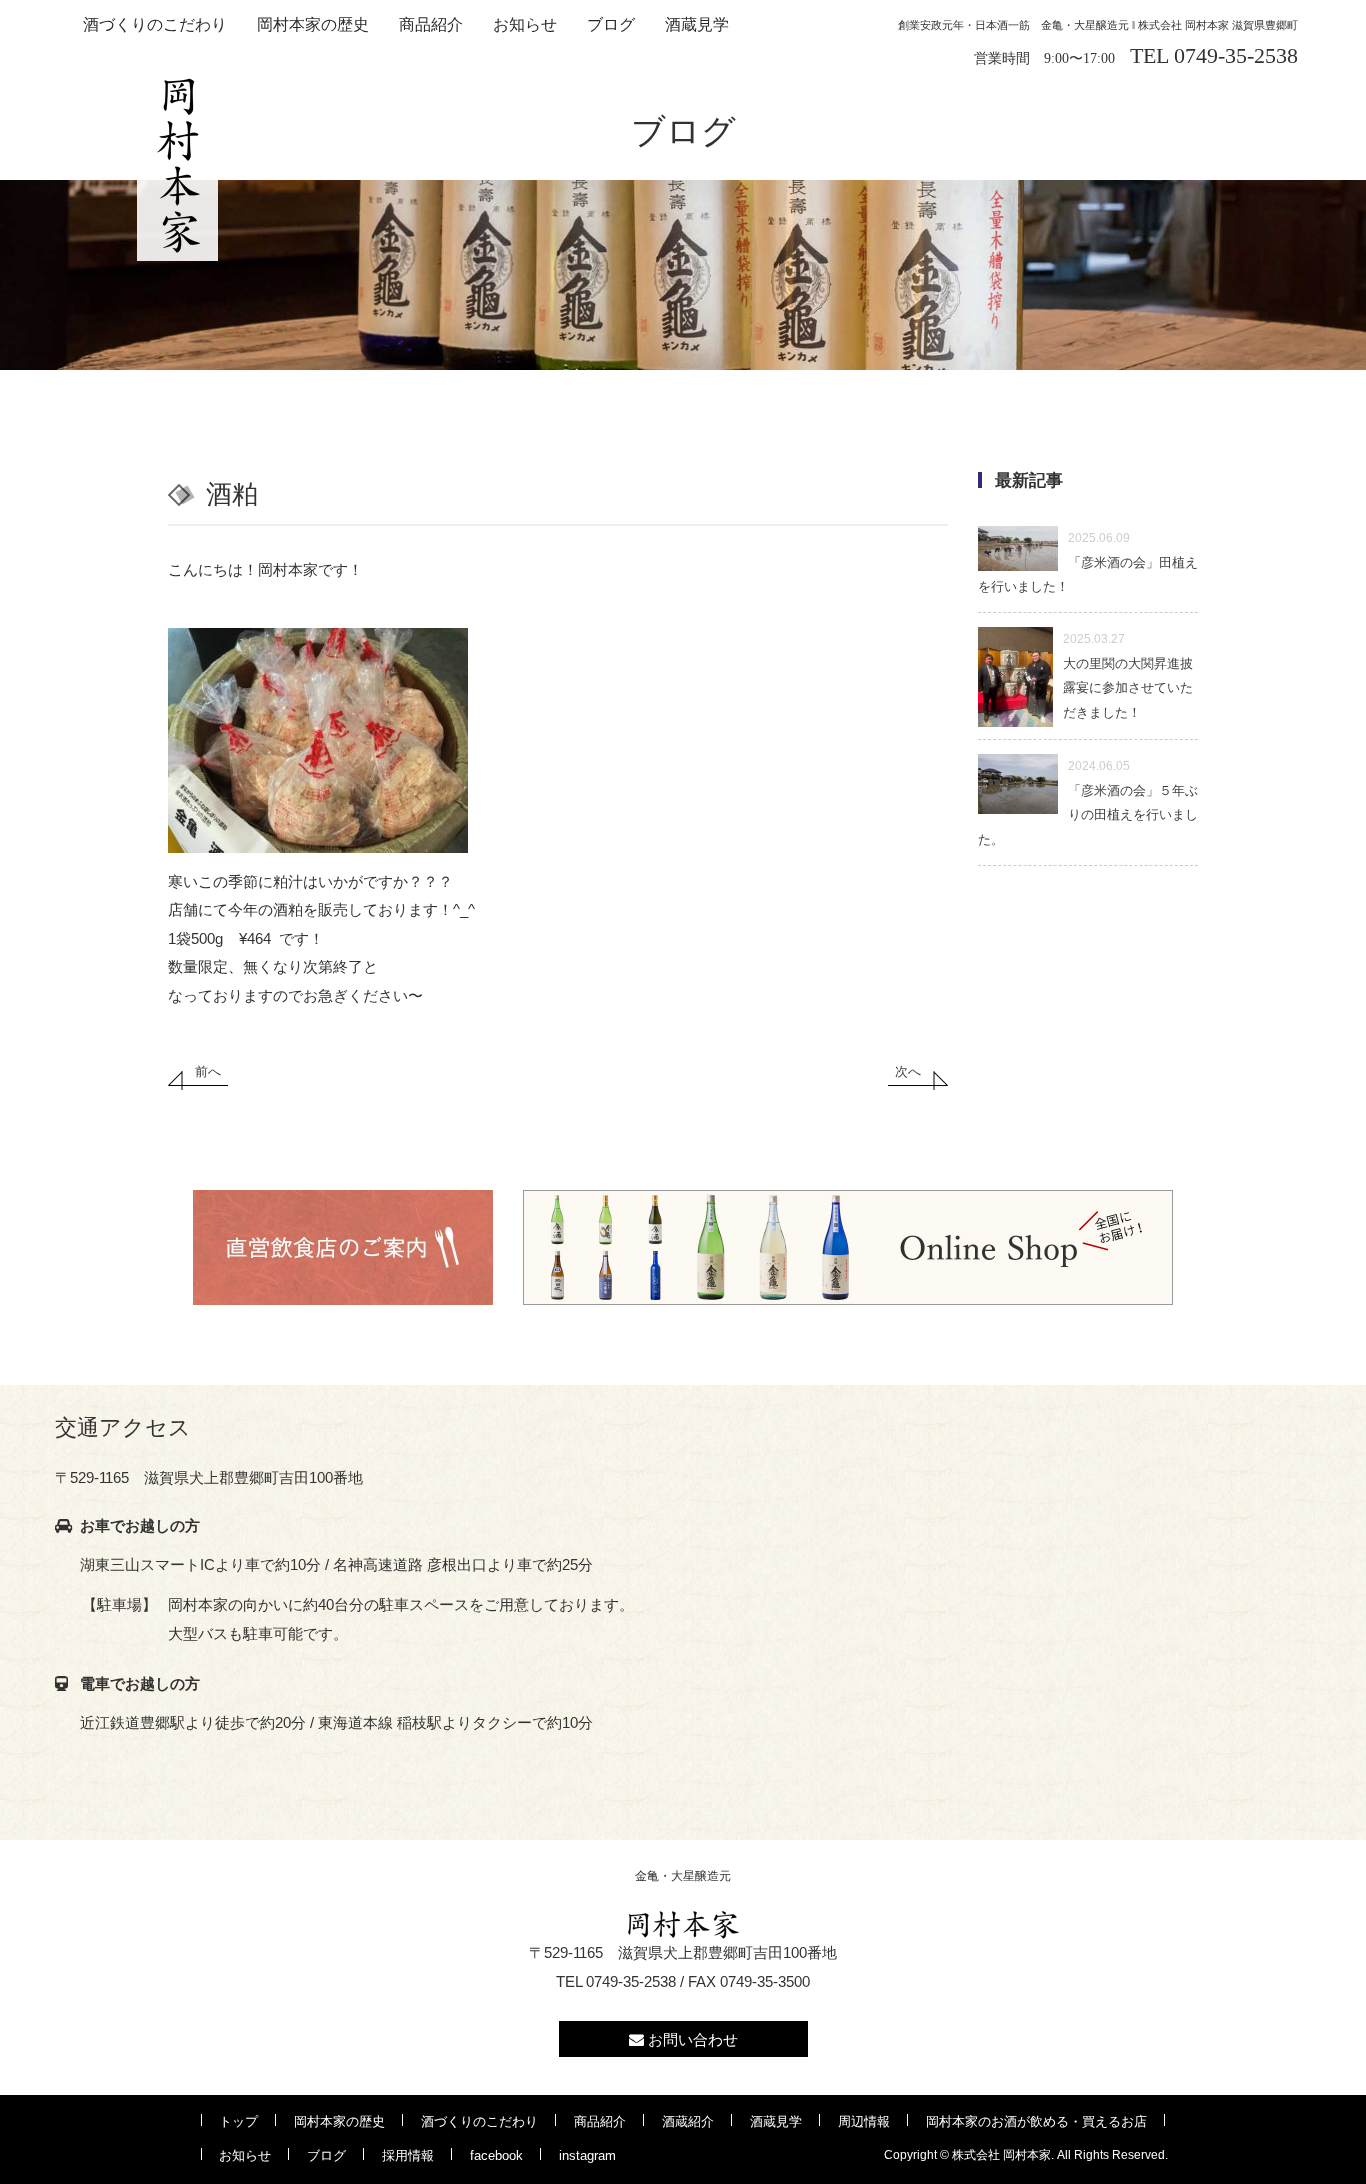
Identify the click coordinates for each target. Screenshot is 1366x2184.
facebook (496, 2155)
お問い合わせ (691, 2039)
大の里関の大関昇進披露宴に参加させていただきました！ (1128, 676)
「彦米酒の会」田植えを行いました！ (1088, 562)
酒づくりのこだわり (155, 24)
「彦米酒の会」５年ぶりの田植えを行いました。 (1088, 803)
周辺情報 (864, 2121)
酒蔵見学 (697, 24)
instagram (587, 2155)
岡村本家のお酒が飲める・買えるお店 (1036, 2121)
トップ (238, 2121)
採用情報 (408, 2155)
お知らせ (525, 24)
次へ (908, 1071)
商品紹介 (431, 24)
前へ (208, 1071)
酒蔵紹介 (688, 2121)
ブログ (611, 24)
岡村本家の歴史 (313, 24)
